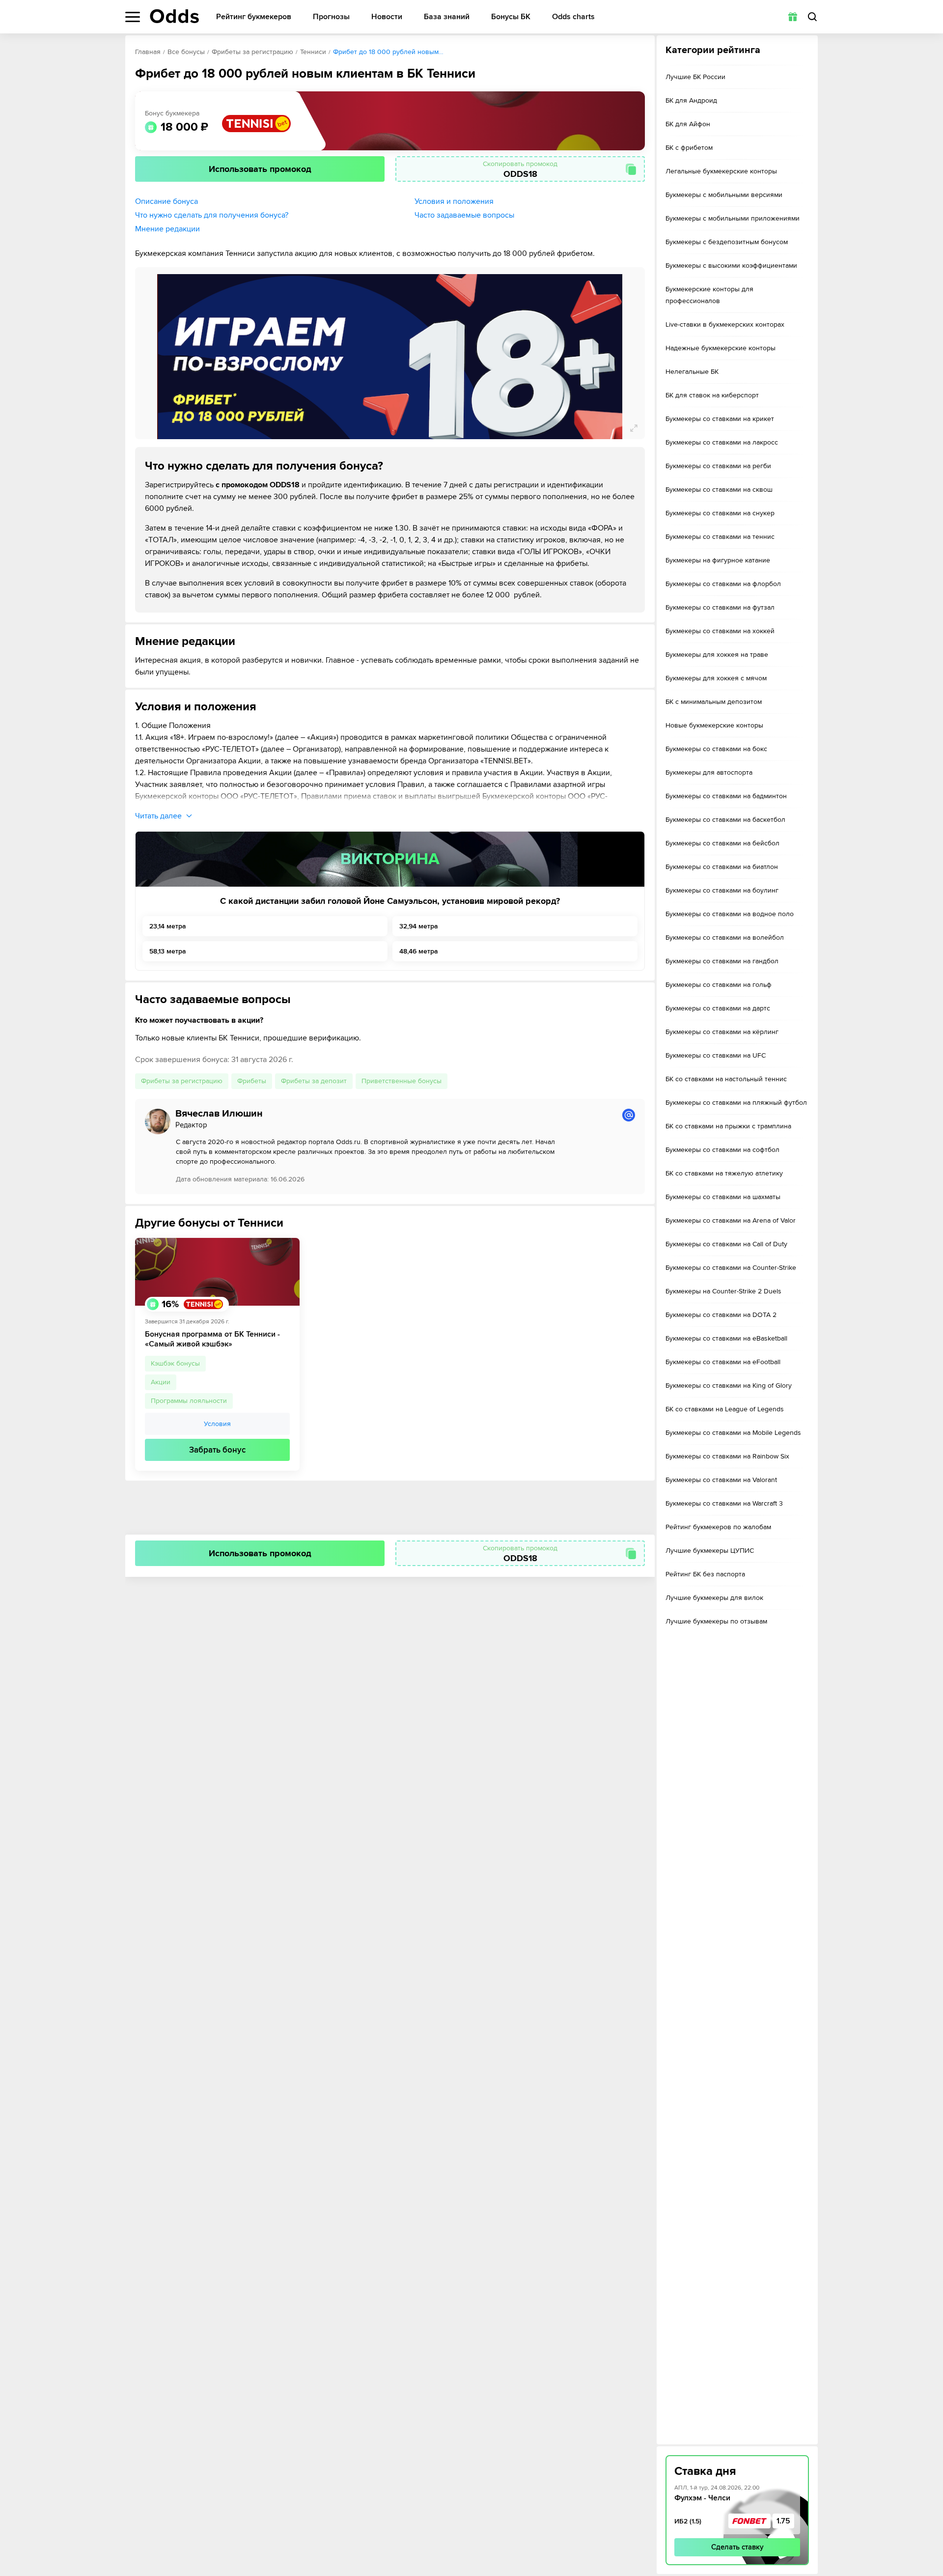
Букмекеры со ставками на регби (718, 466)
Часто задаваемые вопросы (464, 215)
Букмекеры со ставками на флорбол (723, 584)
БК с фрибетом (689, 148)
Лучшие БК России (695, 77)
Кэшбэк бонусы (175, 1363)
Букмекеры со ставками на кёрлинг (722, 1032)
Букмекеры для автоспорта (709, 772)
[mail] (629, 1115)
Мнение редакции (167, 229)
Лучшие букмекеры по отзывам (716, 1621)
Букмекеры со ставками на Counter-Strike (731, 1268)
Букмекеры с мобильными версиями (724, 195)
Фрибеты (252, 1081)
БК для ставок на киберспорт (712, 395)
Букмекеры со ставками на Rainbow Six (727, 1456)
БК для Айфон (688, 124)
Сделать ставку (737, 2547)
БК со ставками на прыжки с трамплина (728, 1126)
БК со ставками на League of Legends (725, 1409)
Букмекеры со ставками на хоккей (720, 631)
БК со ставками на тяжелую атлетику (724, 1173)
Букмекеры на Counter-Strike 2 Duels (723, 1291)
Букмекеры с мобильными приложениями (733, 218)
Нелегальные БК (692, 372)
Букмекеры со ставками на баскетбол (725, 820)
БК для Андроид (691, 100)
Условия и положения (454, 201)
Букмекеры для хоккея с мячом (716, 678)
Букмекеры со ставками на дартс (718, 1008)
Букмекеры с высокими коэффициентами (731, 266)
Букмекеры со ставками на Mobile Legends (733, 1433)
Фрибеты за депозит (314, 1081)
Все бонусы (186, 52)
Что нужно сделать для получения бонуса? (212, 215)
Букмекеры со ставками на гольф (719, 985)
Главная (148, 52)
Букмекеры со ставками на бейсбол (722, 843)
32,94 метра (419, 926)
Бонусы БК (511, 17)
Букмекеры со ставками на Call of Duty (726, 1244)
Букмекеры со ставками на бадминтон (726, 796)
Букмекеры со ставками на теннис (720, 537)
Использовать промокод (260, 169)
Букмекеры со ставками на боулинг (722, 890)
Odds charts (573, 17)
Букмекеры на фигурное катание (718, 560)
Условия (217, 1424)
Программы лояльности (189, 1401)
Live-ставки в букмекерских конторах (725, 324)
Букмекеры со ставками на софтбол (722, 1150)
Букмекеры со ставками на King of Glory (729, 1386)
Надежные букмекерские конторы (721, 348)
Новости (387, 17)
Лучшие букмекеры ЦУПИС (710, 1551)
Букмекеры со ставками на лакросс (722, 442)
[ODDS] (174, 16)
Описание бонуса (166, 201)
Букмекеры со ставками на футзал (720, 607)
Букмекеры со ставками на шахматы (723, 1197)
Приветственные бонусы (402, 1081)
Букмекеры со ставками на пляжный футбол (736, 1103)
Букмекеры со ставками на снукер (720, 513)
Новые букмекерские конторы (714, 725)
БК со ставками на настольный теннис (726, 1079)
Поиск (812, 17)
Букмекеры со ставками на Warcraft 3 (724, 1503)
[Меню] (133, 17)
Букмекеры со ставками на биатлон (722, 867)
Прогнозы (331, 17)
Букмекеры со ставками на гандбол (722, 961)
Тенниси (313, 52)
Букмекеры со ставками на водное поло (730, 914)
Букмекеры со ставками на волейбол (725, 938)
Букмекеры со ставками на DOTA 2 (721, 1315)
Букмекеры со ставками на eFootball (723, 1362)
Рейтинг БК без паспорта (705, 1574)
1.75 (783, 2521)
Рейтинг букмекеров (254, 17)
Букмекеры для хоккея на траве (717, 655)
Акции (161, 1382)
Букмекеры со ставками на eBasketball (726, 1338)
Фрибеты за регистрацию (252, 52)
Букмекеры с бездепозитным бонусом (727, 242)
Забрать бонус (217, 1450)
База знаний (447, 17)
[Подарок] (793, 17)
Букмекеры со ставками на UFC (716, 1055)
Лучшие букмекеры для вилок (714, 1598)
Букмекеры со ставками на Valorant (721, 1480)
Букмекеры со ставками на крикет (720, 419)
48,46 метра (419, 951)
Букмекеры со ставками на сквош (719, 490)
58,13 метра (168, 951)
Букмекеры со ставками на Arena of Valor (731, 1220)
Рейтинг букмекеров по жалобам (718, 1527)
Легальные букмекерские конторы (721, 171)
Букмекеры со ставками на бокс (716, 749)
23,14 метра (168, 926)
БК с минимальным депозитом (714, 702)
